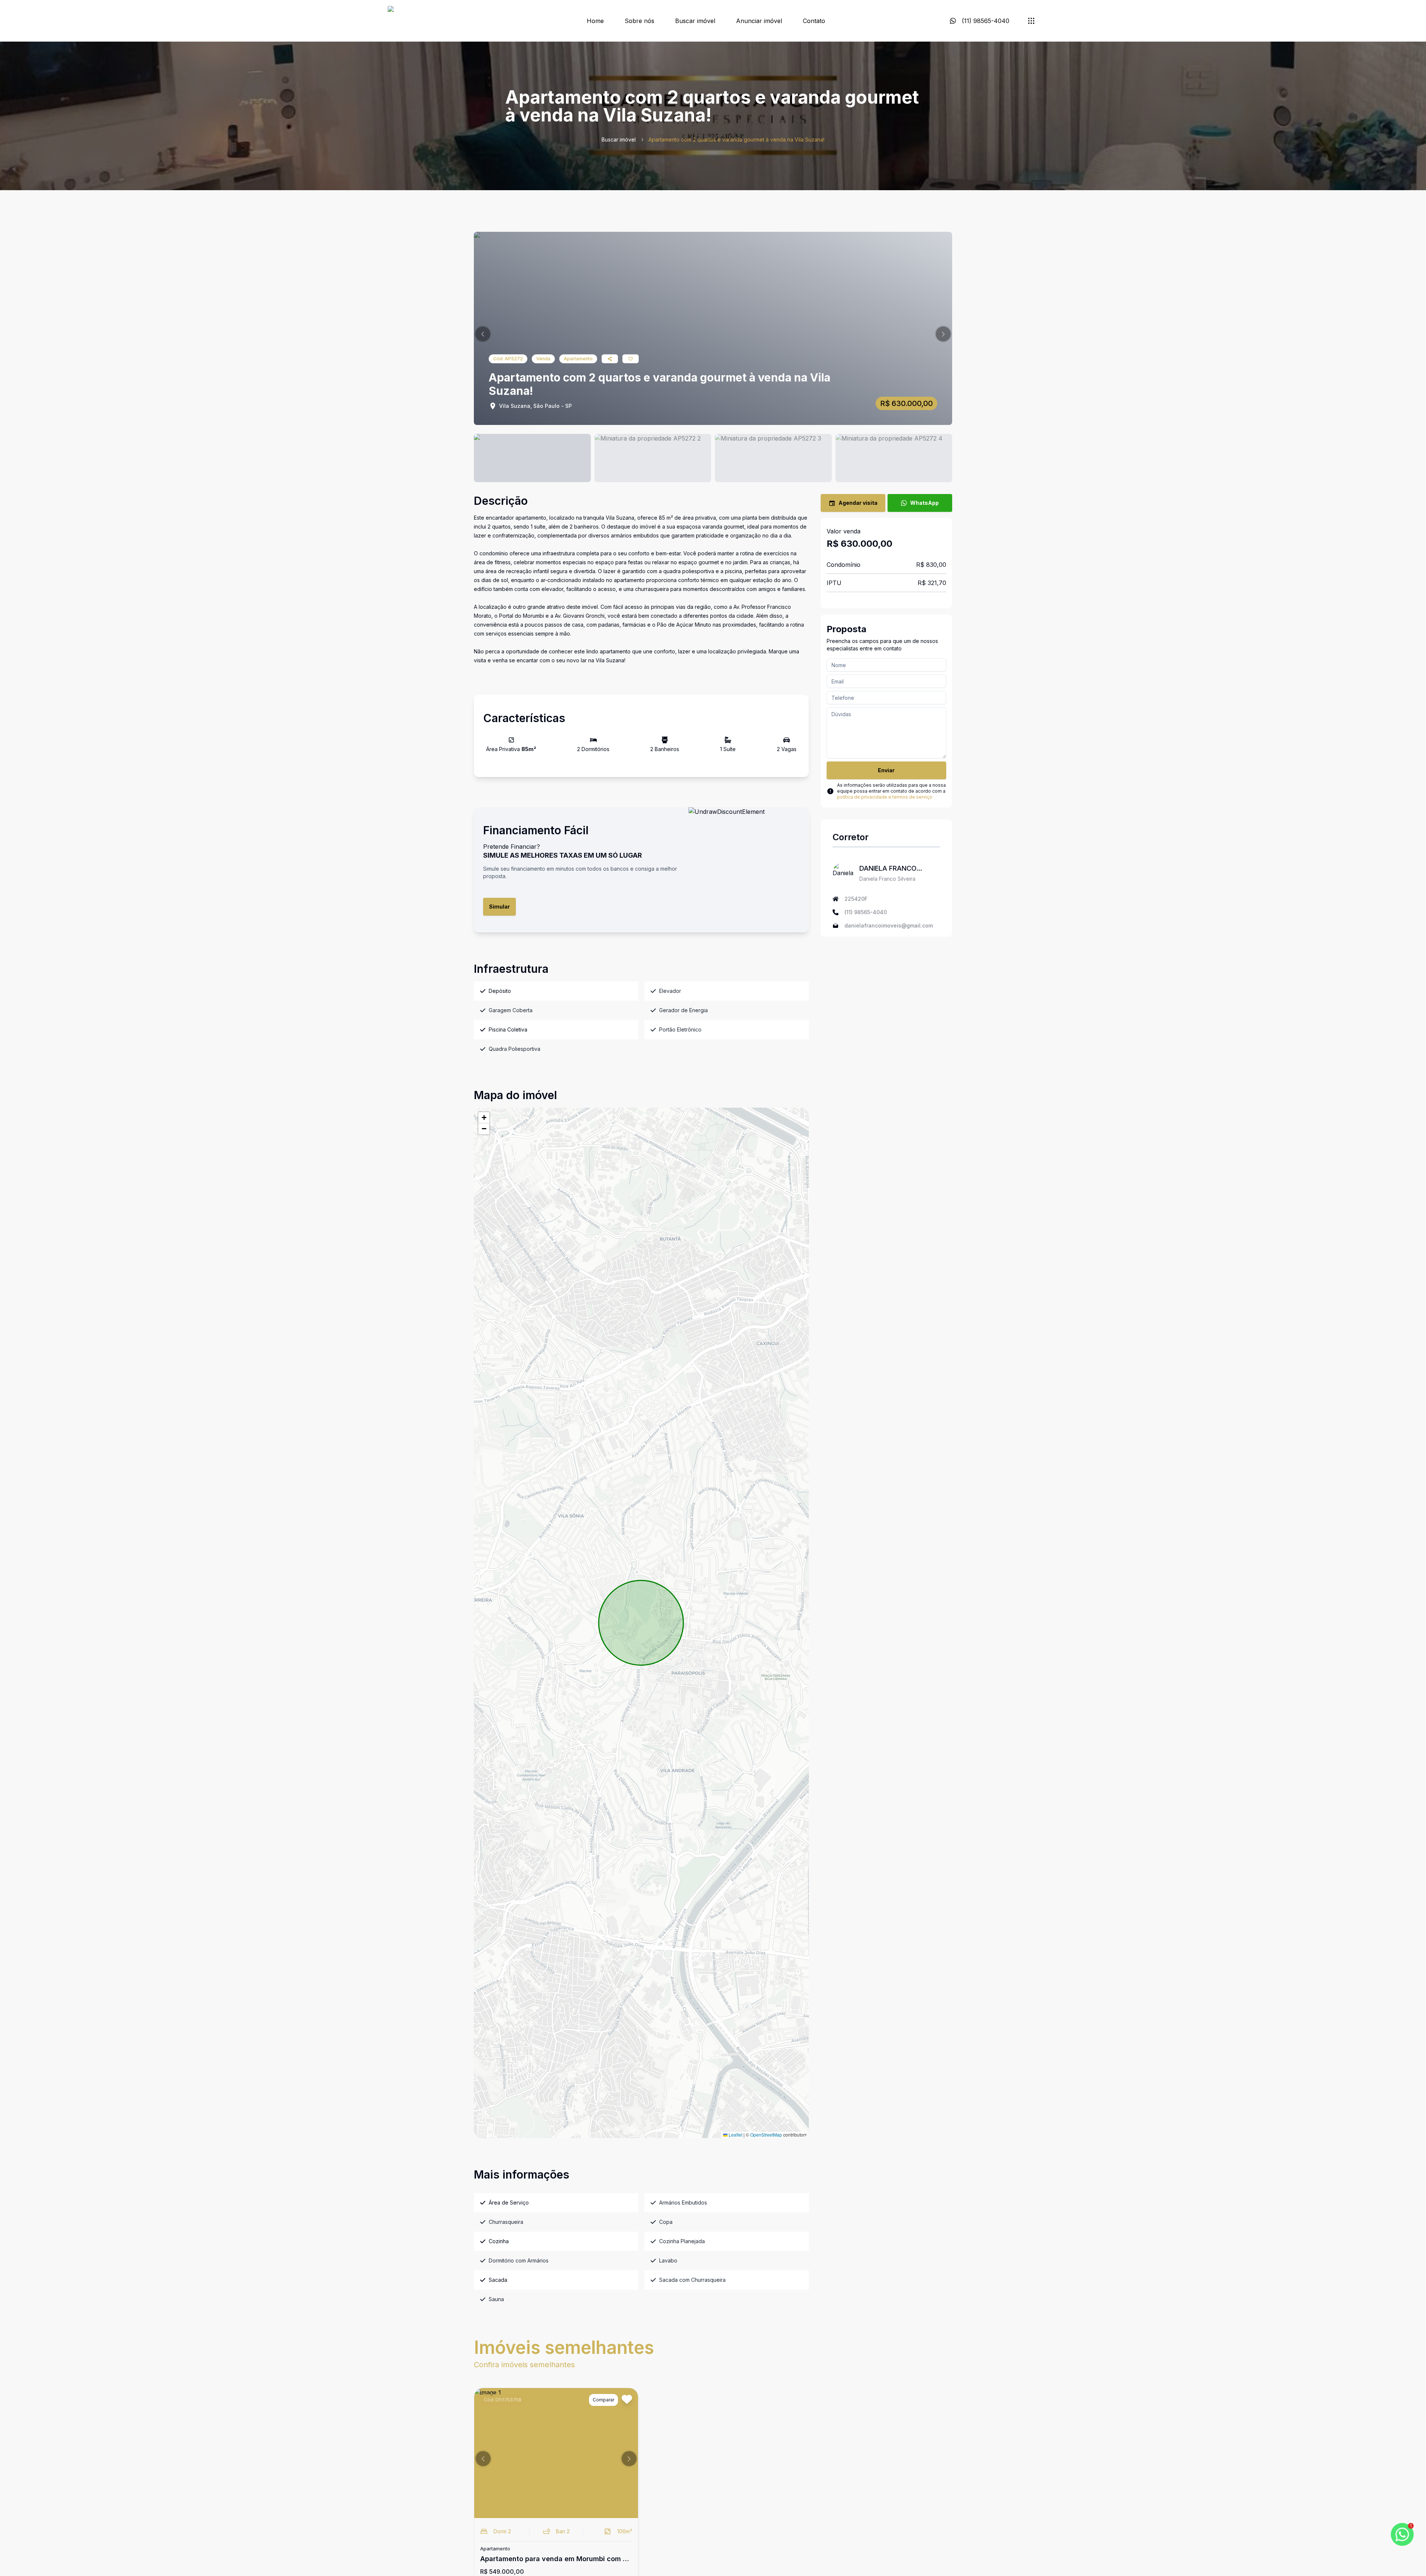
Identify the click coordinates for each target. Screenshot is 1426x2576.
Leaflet (735, 2135)
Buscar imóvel (695, 21)
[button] (483, 334)
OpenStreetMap (766, 2135)
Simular (499, 907)
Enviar (886, 770)
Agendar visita (858, 503)
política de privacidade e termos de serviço (885, 797)
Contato (814, 21)
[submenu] (1031, 21)
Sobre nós (639, 21)
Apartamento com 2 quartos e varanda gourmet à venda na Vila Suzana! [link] (736, 139)
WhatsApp (924, 503)
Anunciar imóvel (759, 21)
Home (595, 21)
